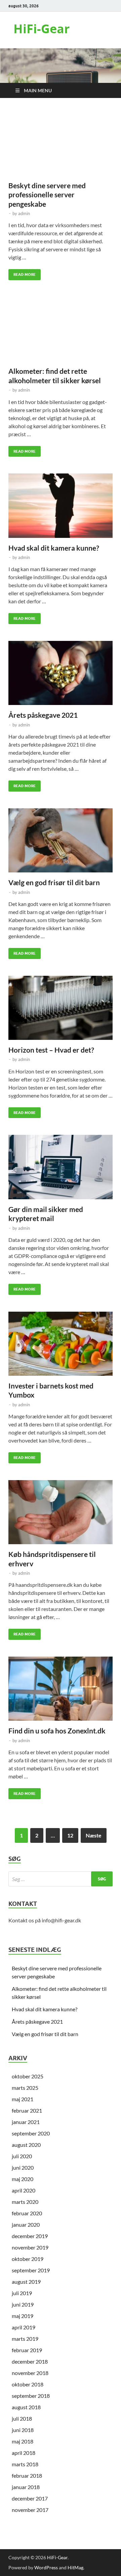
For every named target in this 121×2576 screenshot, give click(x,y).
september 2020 (31, 2133)
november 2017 (30, 2510)
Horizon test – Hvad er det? (51, 1050)
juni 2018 (23, 2430)
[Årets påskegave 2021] (61, 673)
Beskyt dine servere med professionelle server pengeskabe (47, 195)
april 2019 (24, 2327)
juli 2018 (22, 2418)
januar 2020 (26, 2225)
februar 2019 (27, 2350)
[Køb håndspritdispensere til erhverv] (61, 1512)
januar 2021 (26, 2122)
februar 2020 (27, 2213)
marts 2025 (25, 2088)
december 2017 (30, 2498)
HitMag (75, 2567)
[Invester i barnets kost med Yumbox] (61, 1344)
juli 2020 (22, 2156)
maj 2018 (23, 2441)
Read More (22, 273)
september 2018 (31, 2396)
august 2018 (26, 2407)
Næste (94, 1835)
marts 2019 (25, 2339)
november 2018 (30, 2373)
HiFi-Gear (42, 29)
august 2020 (26, 2145)
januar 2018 (26, 2487)
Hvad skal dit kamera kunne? (54, 548)
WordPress (46, 2567)
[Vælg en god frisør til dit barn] (61, 841)
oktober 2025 (28, 2076)
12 (70, 1835)
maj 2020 (23, 2179)
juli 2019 (22, 2293)
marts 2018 (25, 2464)
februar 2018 (27, 2476)
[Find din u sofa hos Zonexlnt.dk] (61, 1689)
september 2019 (31, 2270)
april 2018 (24, 2453)
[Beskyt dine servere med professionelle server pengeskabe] (61, 144)
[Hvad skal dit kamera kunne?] (61, 506)
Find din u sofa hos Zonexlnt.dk (57, 1731)
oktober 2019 (28, 2259)
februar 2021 (27, 2110)
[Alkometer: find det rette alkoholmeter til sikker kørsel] (61, 329)
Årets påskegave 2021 (43, 715)
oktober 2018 (28, 2384)
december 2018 (30, 2361)
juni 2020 (23, 2167)
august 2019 (26, 2282)
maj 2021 (23, 2099)
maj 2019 (23, 2316)
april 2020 (24, 2190)
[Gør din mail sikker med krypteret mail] (61, 1167)
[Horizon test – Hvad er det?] (61, 1008)
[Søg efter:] (61, 1879)
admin (24, 213)
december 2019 (30, 2236)
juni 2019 (23, 2304)
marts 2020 (25, 2202)
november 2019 (30, 2247)
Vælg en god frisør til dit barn (54, 882)
